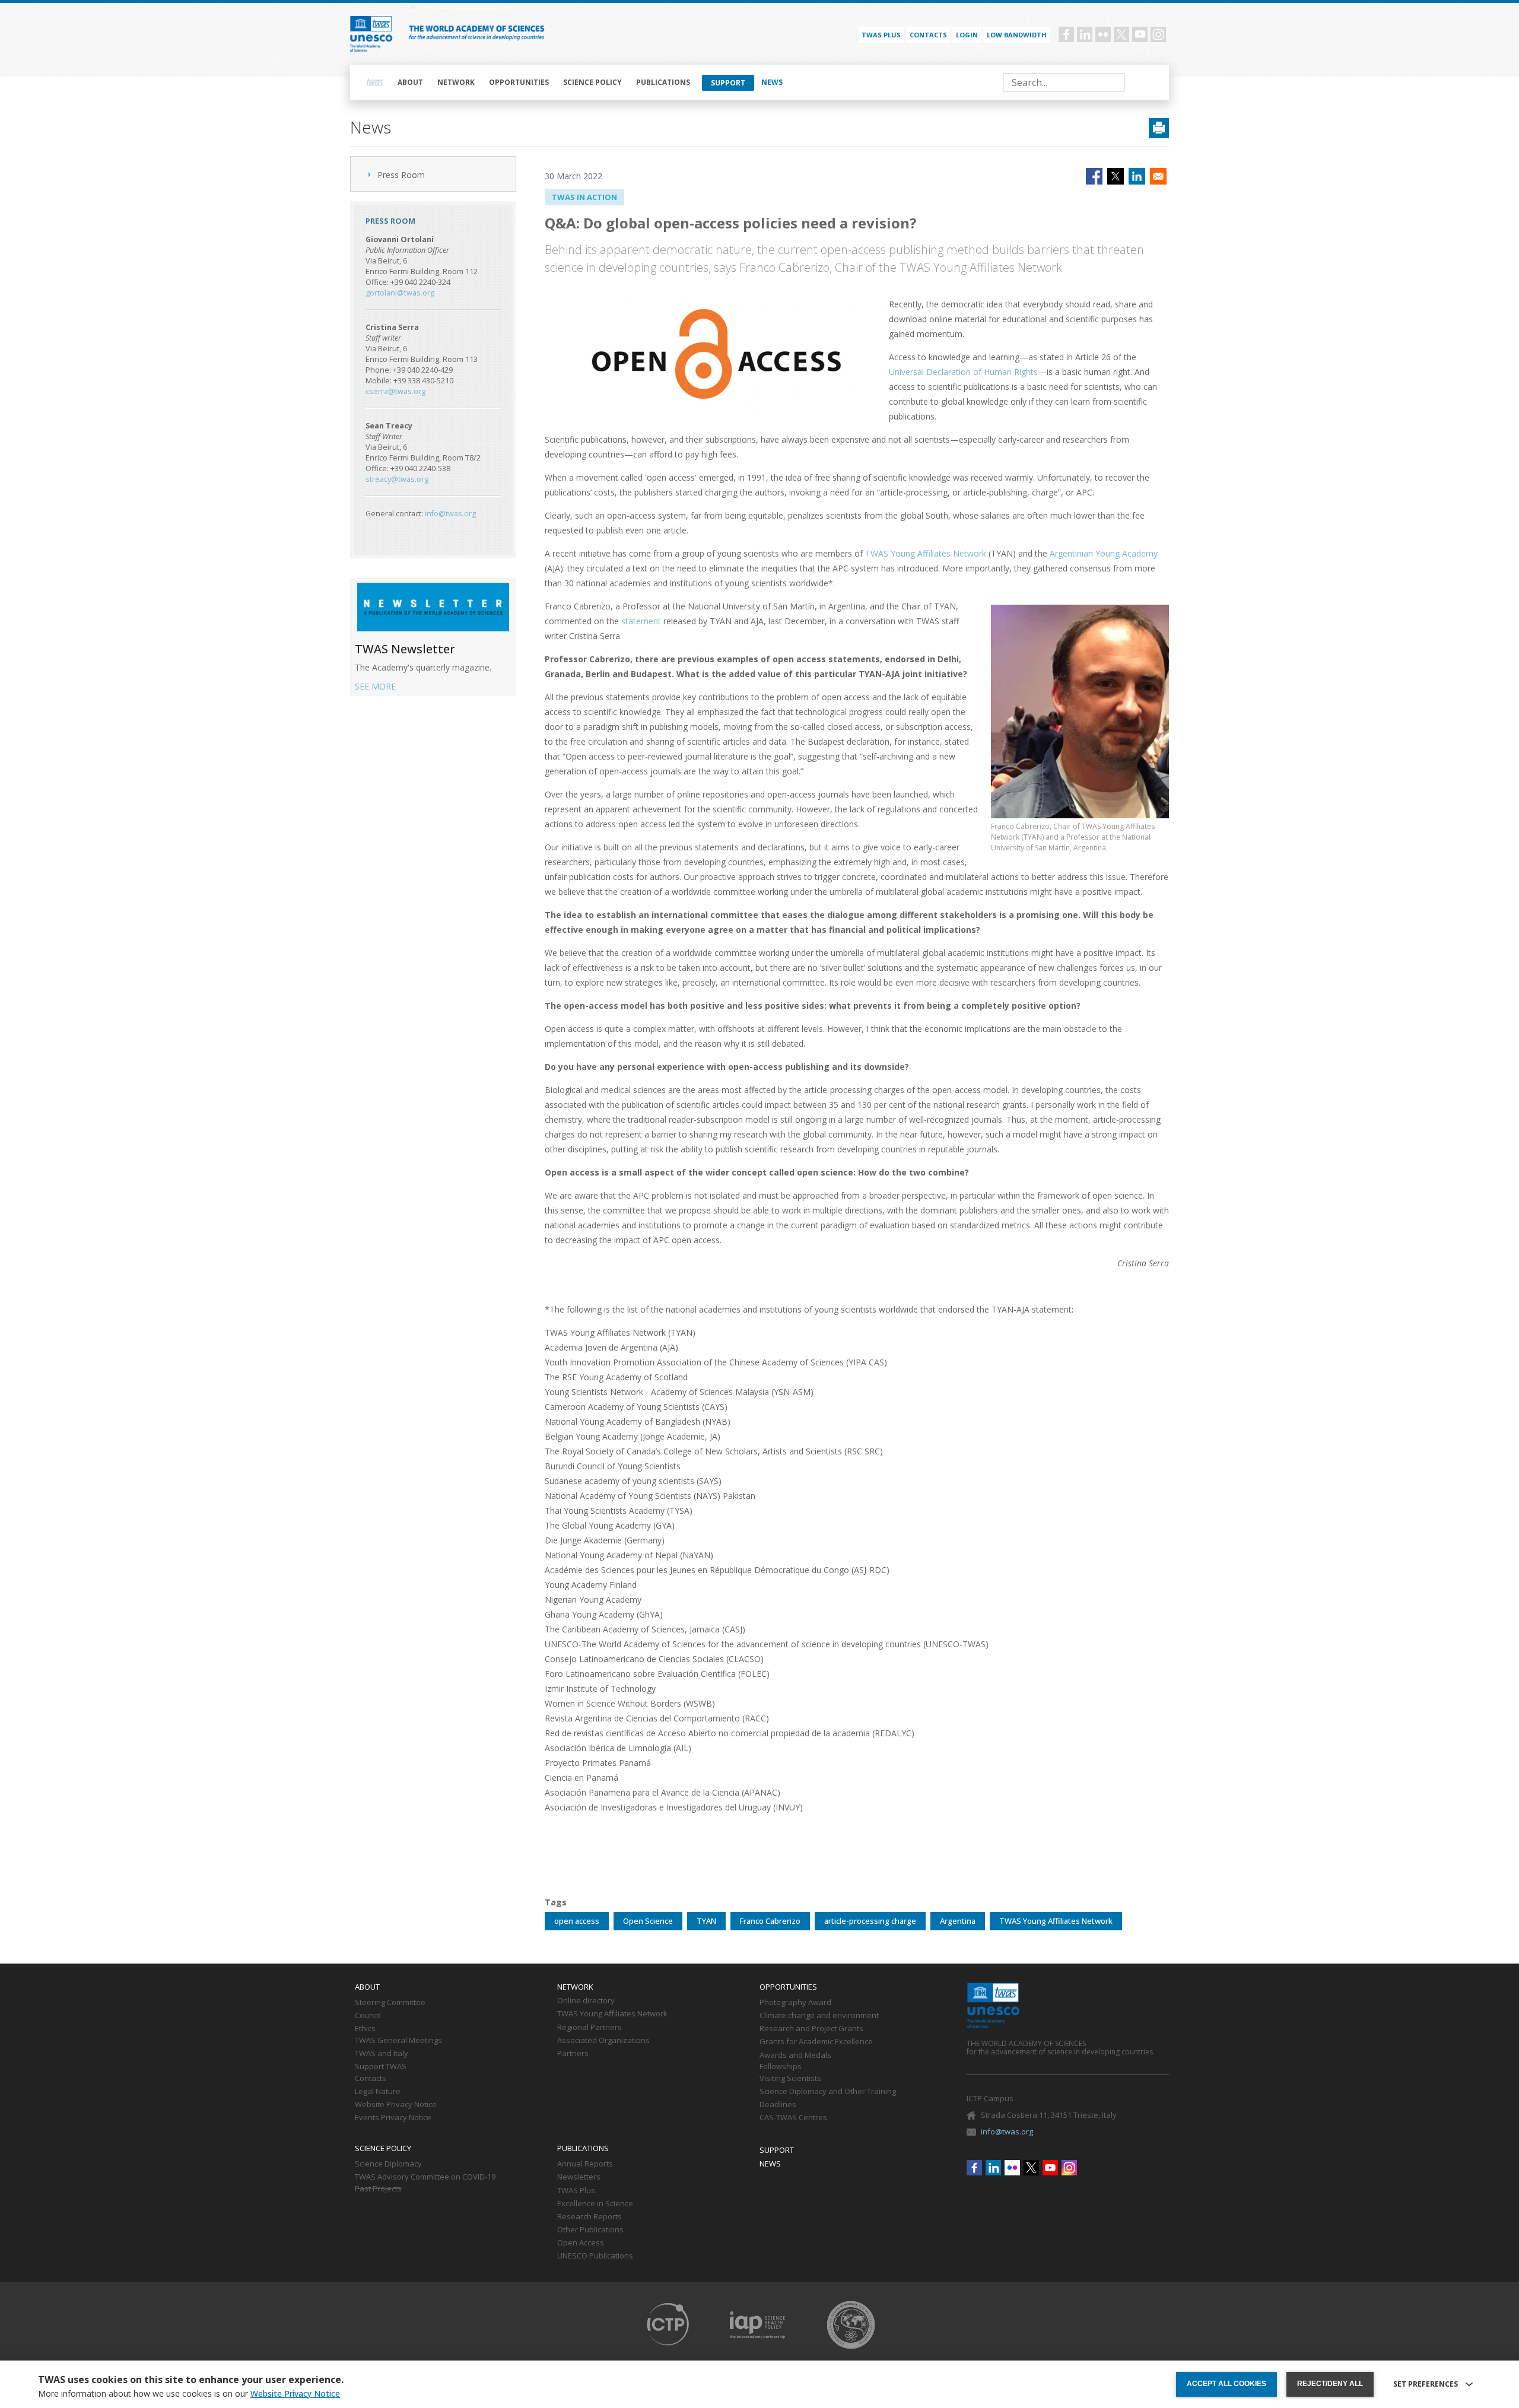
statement (641, 621)
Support (728, 83)
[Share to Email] (1158, 176)
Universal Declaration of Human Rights (963, 372)
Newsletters (579, 2177)
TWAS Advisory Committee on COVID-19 (425, 2177)
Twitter (1121, 34)
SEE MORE (375, 686)
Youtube (1140, 34)
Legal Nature (378, 2092)
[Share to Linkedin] (1137, 176)
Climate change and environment (819, 2016)
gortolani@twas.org (400, 293)
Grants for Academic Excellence (816, 2042)
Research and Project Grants (811, 2029)
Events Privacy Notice (393, 2118)
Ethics (365, 2029)
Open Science (648, 1921)
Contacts (928, 35)
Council (368, 2016)
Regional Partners (590, 2028)
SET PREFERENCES (1426, 2384)
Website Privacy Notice (396, 2105)
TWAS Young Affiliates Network (926, 553)
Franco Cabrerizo (770, 1921)
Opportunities (519, 82)
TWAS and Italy (382, 2054)
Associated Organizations (603, 2041)
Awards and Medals (795, 2056)
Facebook (1066, 34)
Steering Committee (390, 2003)
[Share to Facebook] (1094, 176)
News (772, 82)
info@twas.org (450, 514)
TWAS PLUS (881, 35)
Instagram (1158, 34)
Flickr (1103, 34)
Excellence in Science (595, 2204)
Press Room (401, 175)
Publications (663, 82)
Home (375, 82)
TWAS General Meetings (398, 2041)
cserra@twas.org (395, 391)
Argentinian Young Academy (1104, 553)
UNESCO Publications (595, 2256)
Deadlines (778, 2105)
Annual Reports (585, 2164)
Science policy (592, 82)
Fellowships (781, 2067)
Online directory (586, 2001)
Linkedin (1085, 34)
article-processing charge (870, 1921)
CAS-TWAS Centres (793, 2118)
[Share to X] (1116, 176)
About (410, 82)
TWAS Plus (576, 2191)
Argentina (958, 1921)
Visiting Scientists (790, 2079)
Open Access (581, 2243)
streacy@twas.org (397, 479)
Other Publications (590, 2230)
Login (967, 35)
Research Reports (590, 2217)
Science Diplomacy (388, 2164)
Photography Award (795, 2003)
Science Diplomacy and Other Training (828, 2092)
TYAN (706, 1921)
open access (577, 1921)
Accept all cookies (1226, 2384)
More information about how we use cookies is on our (189, 2394)
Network (456, 82)
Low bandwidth (1017, 35)
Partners (573, 2054)
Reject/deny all (1330, 2384)
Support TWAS (381, 2067)
